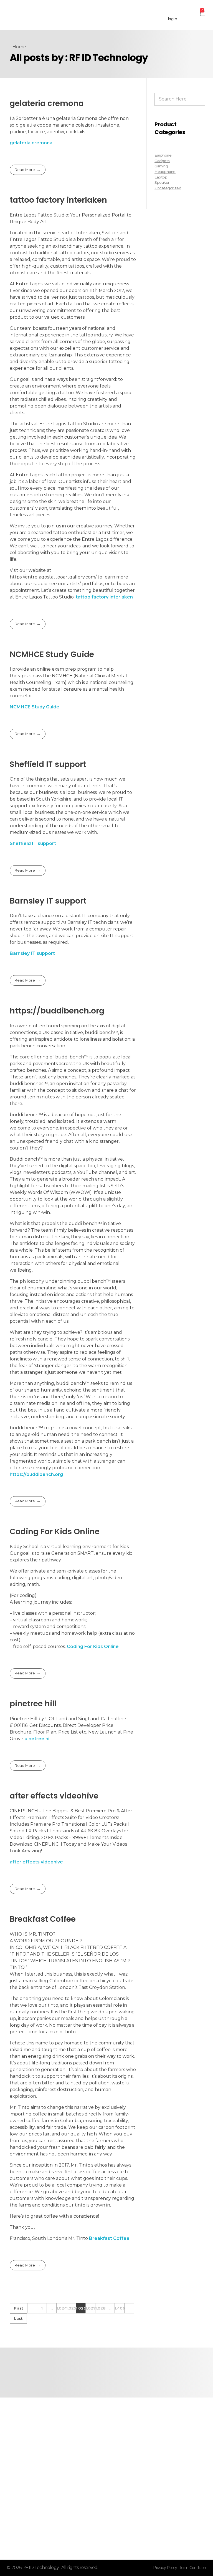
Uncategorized (168, 188)
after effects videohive (54, 1796)
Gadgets (162, 161)
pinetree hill (33, 1704)
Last (18, 2318)
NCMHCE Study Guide (52, 654)
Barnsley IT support (48, 901)
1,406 (120, 2308)
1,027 (90, 2308)
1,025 (71, 2308)
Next (129, 2308)
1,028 (100, 2308)
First (19, 2308)
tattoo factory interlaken (58, 200)
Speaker (162, 182)
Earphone (163, 155)
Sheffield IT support (48, 764)
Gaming (161, 166)
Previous (32, 2308)
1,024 (61, 2308)
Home (19, 47)
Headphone (165, 172)
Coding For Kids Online (55, 1532)
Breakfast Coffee (43, 1919)
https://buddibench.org (57, 1011)
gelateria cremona (47, 103)
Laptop (161, 177)
